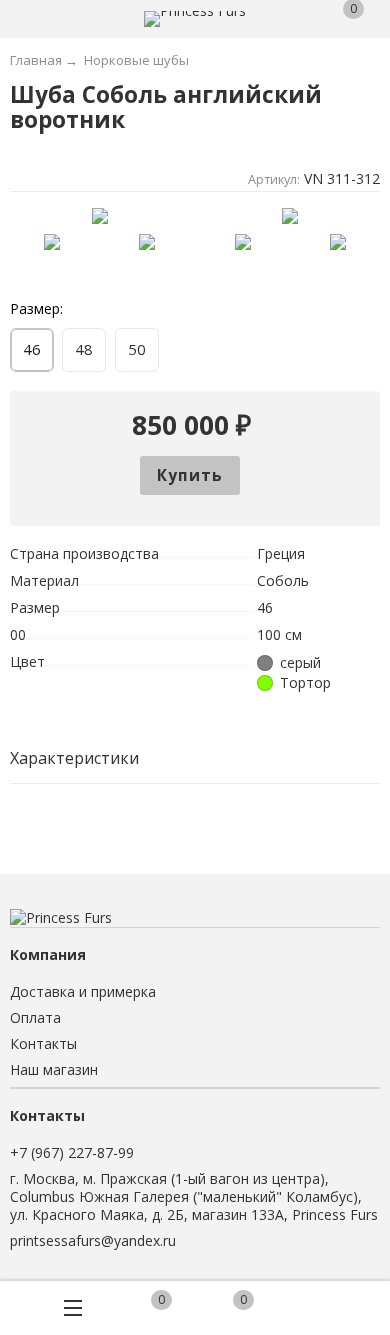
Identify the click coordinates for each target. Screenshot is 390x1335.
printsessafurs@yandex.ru (93, 1240)
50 (137, 349)
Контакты (43, 1043)
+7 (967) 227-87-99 (72, 1152)
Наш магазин (54, 1069)
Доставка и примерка (83, 991)
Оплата (35, 1017)
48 (84, 349)
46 (32, 349)
